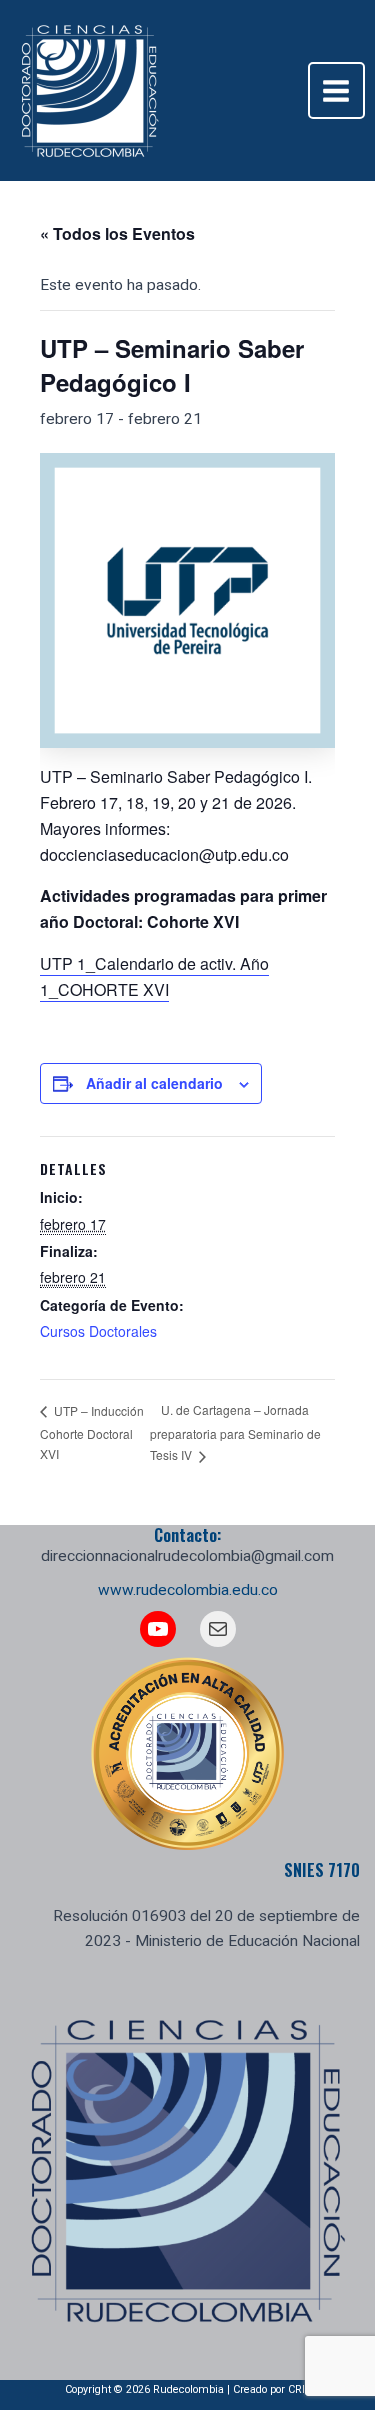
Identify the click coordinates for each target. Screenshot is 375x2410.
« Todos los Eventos (117, 233)
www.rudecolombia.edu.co (188, 1590)
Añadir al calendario (154, 1083)
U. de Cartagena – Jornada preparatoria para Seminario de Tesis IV (235, 1432)
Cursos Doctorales (98, 1331)
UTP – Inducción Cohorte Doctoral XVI (92, 1432)
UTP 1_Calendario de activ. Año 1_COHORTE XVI (154, 976)
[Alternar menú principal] (336, 90)
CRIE (299, 2389)
